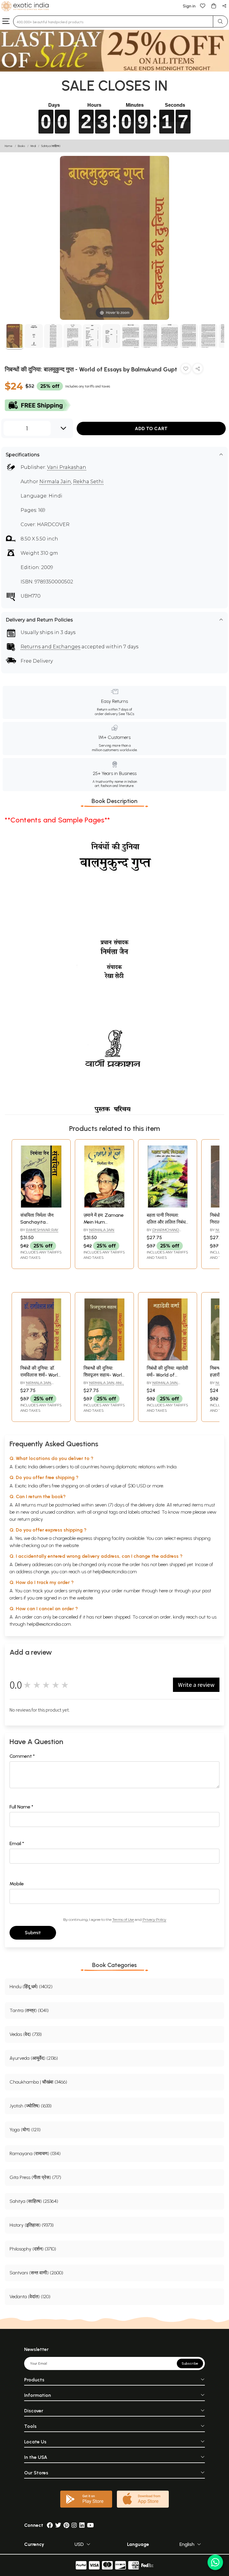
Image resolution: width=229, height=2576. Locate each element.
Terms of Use (123, 1919)
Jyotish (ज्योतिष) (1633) (31, 2106)
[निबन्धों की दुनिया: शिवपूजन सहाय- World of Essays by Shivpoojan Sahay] (104, 1359)
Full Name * (21, 1807)
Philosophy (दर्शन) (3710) (33, 2249)
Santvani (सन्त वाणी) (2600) (36, 2273)
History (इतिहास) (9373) (32, 2225)
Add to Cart (151, 428)
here (163, 1591)
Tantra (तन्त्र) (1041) (29, 2010)
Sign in (189, 6)
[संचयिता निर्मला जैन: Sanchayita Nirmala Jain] (41, 1206)
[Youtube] (90, 2525)
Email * (17, 1843)
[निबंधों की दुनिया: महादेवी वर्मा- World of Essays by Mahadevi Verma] (168, 1359)
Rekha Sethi (88, 482)
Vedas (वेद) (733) (26, 2034)
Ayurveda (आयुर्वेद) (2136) (34, 2058)
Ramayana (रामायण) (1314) (35, 2153)
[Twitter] (58, 2525)
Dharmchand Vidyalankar (163, 1232)
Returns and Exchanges (50, 647)
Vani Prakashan (67, 467)
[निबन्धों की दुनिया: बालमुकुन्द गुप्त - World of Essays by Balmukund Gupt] (14, 337)
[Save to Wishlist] (186, 370)
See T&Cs (126, 714)
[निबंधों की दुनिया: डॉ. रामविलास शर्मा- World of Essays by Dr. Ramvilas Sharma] (41, 1359)
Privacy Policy (154, 1919)
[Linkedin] (82, 2525)
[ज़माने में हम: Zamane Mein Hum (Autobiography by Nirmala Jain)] (104, 1206)
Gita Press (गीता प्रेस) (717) (35, 2177)
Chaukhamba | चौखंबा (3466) (38, 2082)
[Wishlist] (203, 6)
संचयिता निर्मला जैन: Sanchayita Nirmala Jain (37, 1222)
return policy (30, 1519)
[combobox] (113, 21)
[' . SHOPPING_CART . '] (213, 6)
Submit (33, 1933)
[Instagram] (74, 2525)
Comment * (22, 1756)
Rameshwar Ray (42, 1230)
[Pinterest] (66, 2525)
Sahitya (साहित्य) (51, 146)
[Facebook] (50, 2525)
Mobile (17, 1884)
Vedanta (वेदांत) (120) (30, 2297)
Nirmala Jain (55, 482)
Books (21, 146)
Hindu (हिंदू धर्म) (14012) (31, 1987)
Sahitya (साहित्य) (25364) (34, 2201)
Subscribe (190, 2363)
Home (9, 146)
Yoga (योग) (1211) (25, 2130)
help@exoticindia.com (115, 1572)
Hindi (33, 146)
